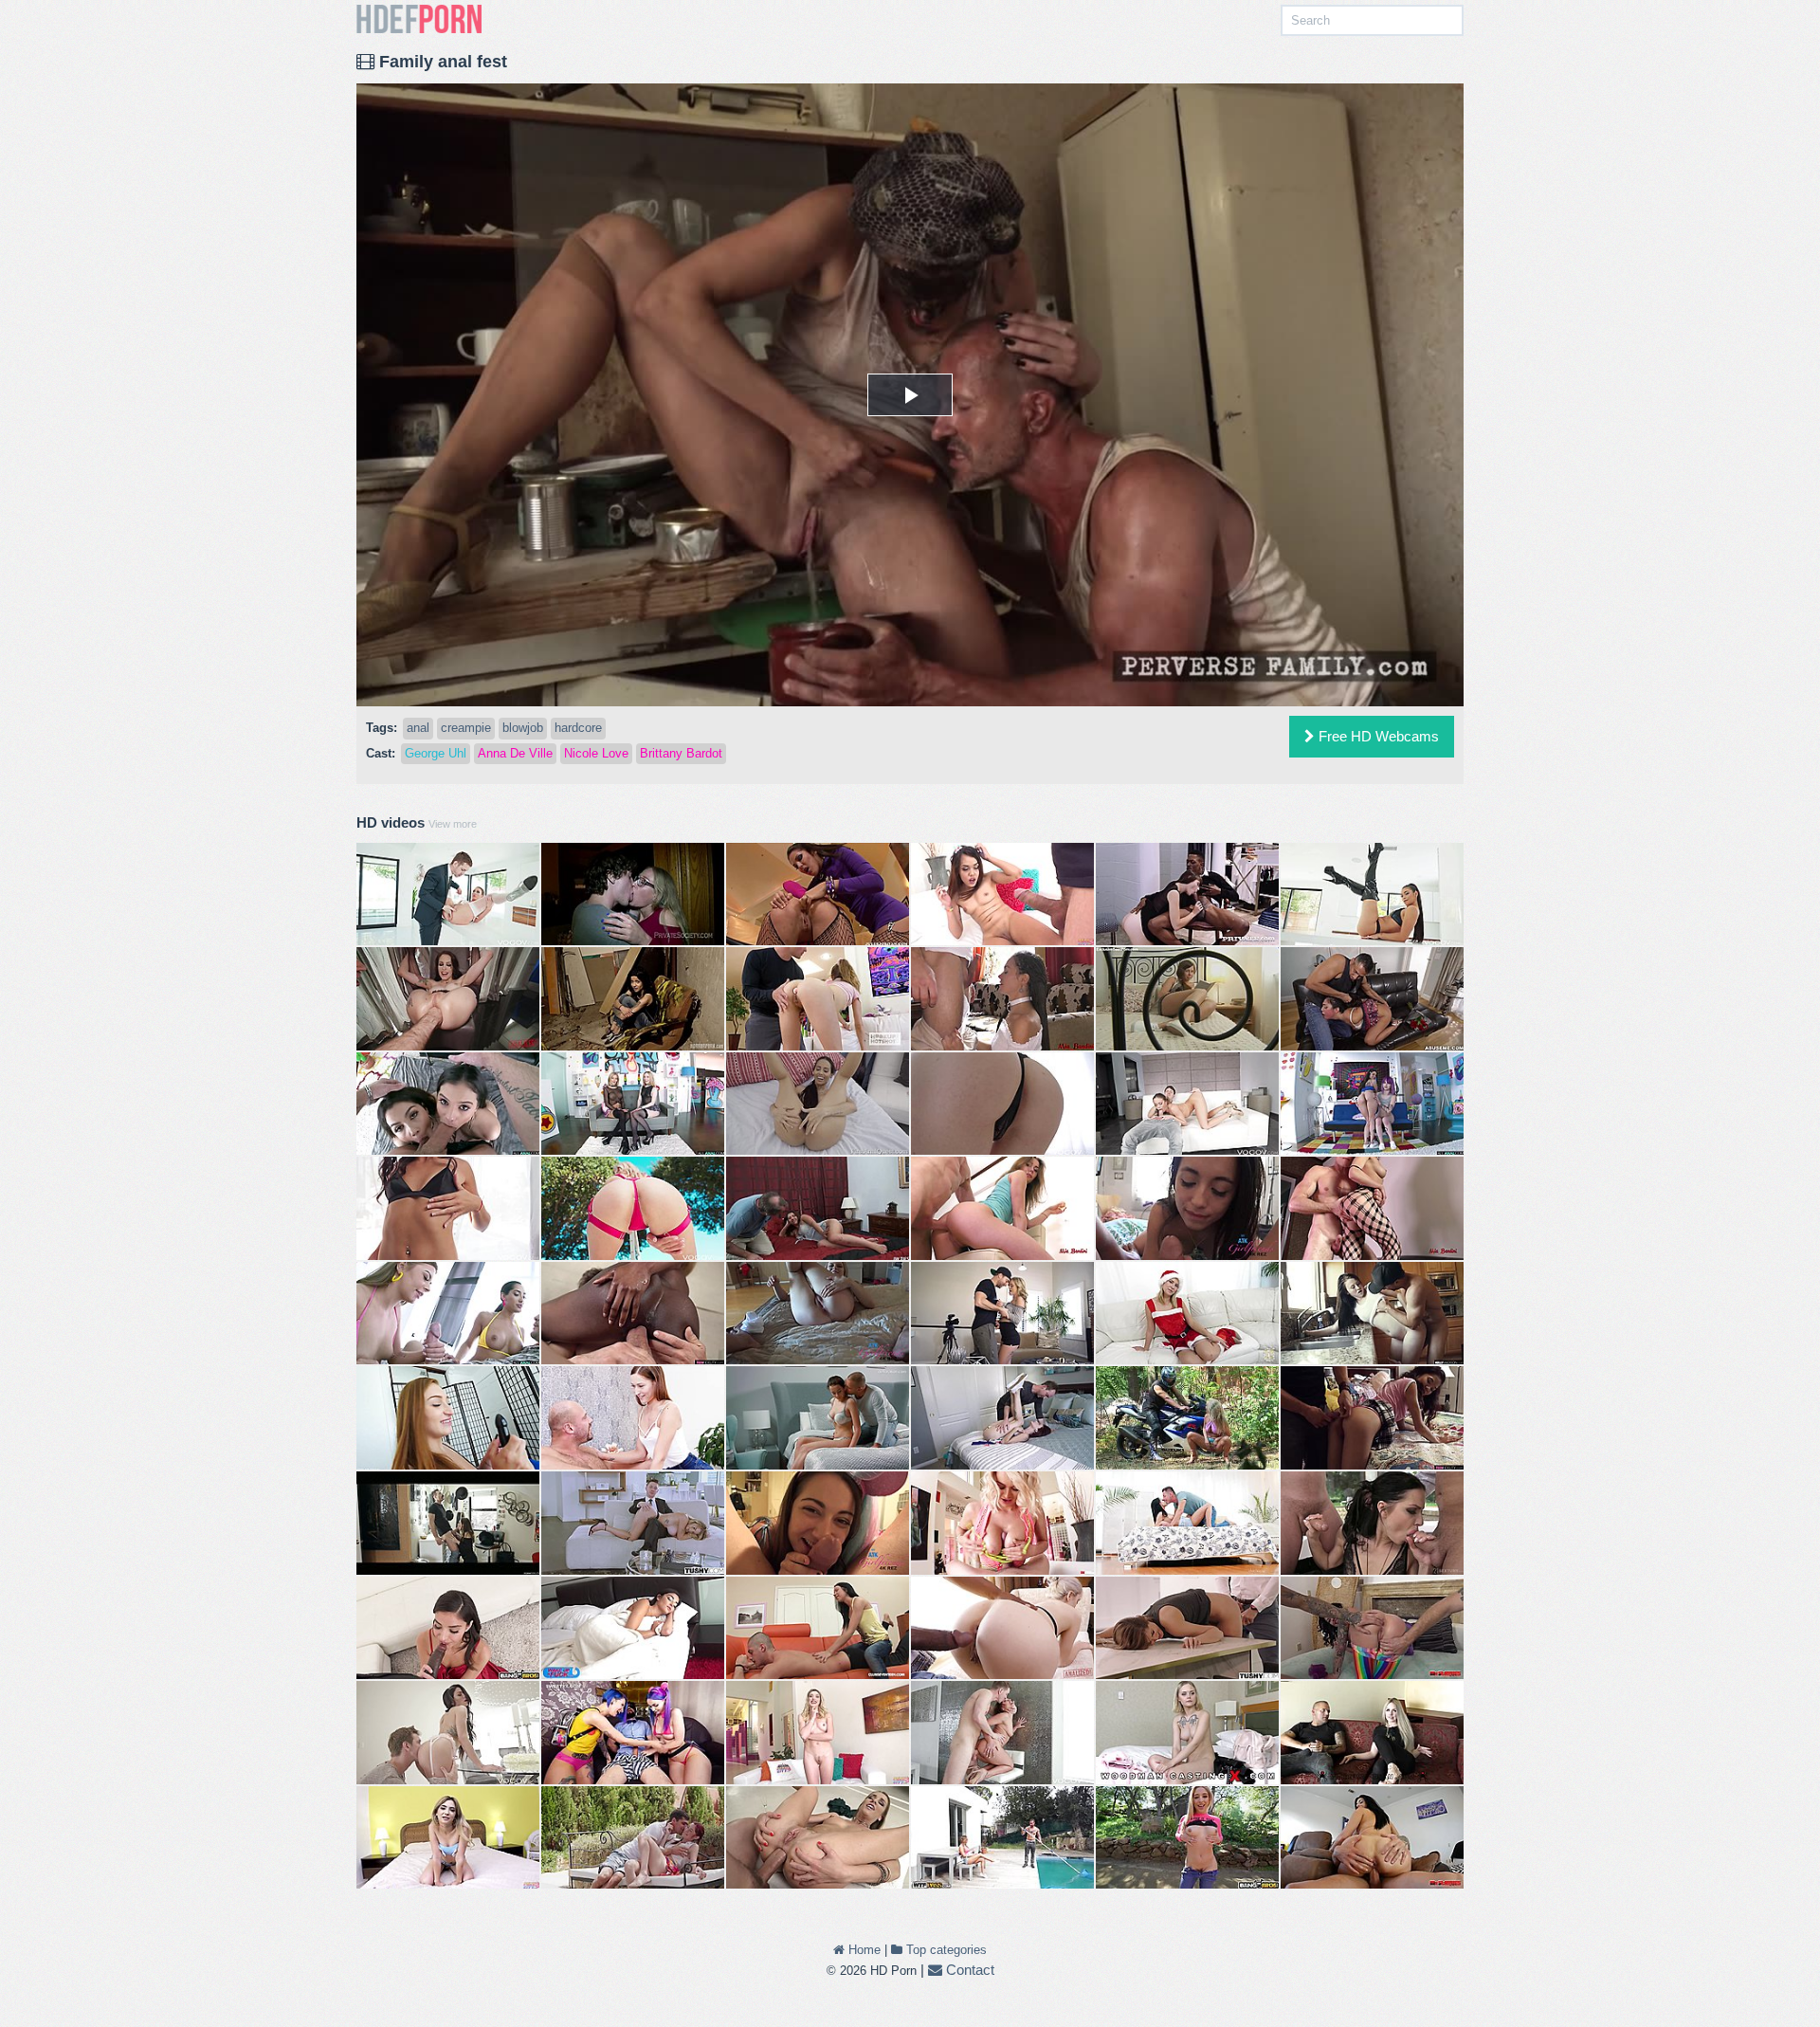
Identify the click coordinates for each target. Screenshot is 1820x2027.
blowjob (523, 728)
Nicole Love (596, 753)
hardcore (578, 728)
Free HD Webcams (1377, 736)
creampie (466, 728)
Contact (968, 1970)
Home (863, 1950)
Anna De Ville (515, 753)
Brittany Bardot (681, 753)
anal (418, 728)
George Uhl (436, 753)
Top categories (945, 1950)
